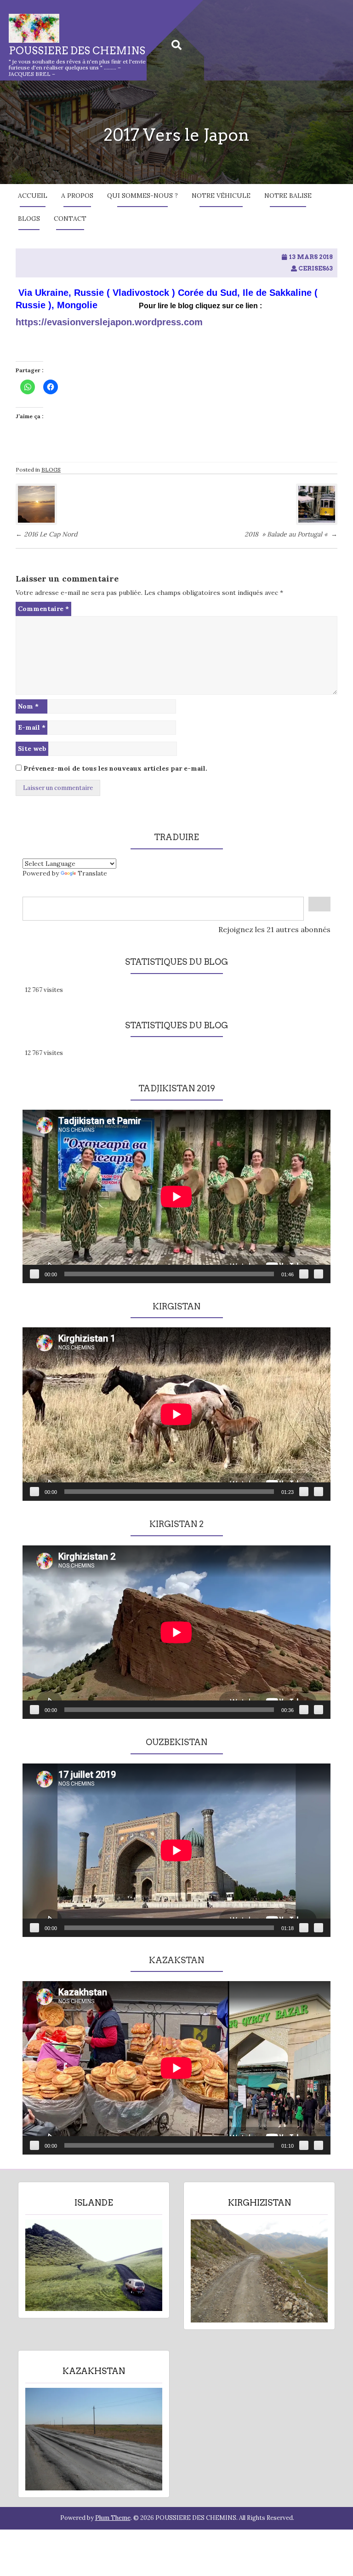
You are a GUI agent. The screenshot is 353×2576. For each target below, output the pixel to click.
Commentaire (43, 609)
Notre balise (288, 196)
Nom (28, 706)
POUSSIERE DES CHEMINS (77, 51)
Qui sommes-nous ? (142, 196)
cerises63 (316, 268)
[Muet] (304, 1274)
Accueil (33, 196)
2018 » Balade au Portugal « (291, 534)
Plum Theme (113, 2518)
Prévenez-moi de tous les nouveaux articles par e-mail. (115, 768)
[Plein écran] (319, 1274)
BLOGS (29, 219)
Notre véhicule (221, 196)
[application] (176, 1196)
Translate (92, 873)
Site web (32, 749)
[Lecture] (34, 1274)
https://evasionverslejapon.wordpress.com (109, 322)
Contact (70, 219)
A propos (77, 196)
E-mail (32, 727)
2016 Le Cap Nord (46, 534)
